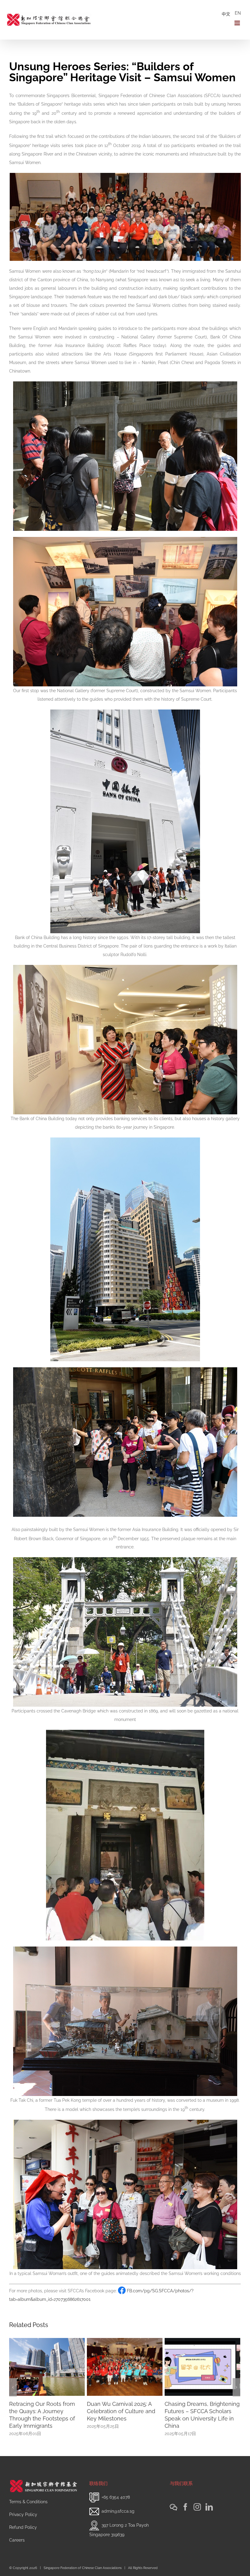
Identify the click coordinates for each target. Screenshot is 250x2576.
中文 (226, 14)
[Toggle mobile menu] (238, 23)
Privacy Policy (23, 2515)
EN (238, 13)
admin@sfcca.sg (118, 2511)
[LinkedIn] (209, 2507)
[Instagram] (197, 2507)
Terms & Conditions (28, 2502)
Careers (17, 2540)
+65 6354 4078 (116, 2497)
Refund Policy (23, 2527)
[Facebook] (185, 2507)
